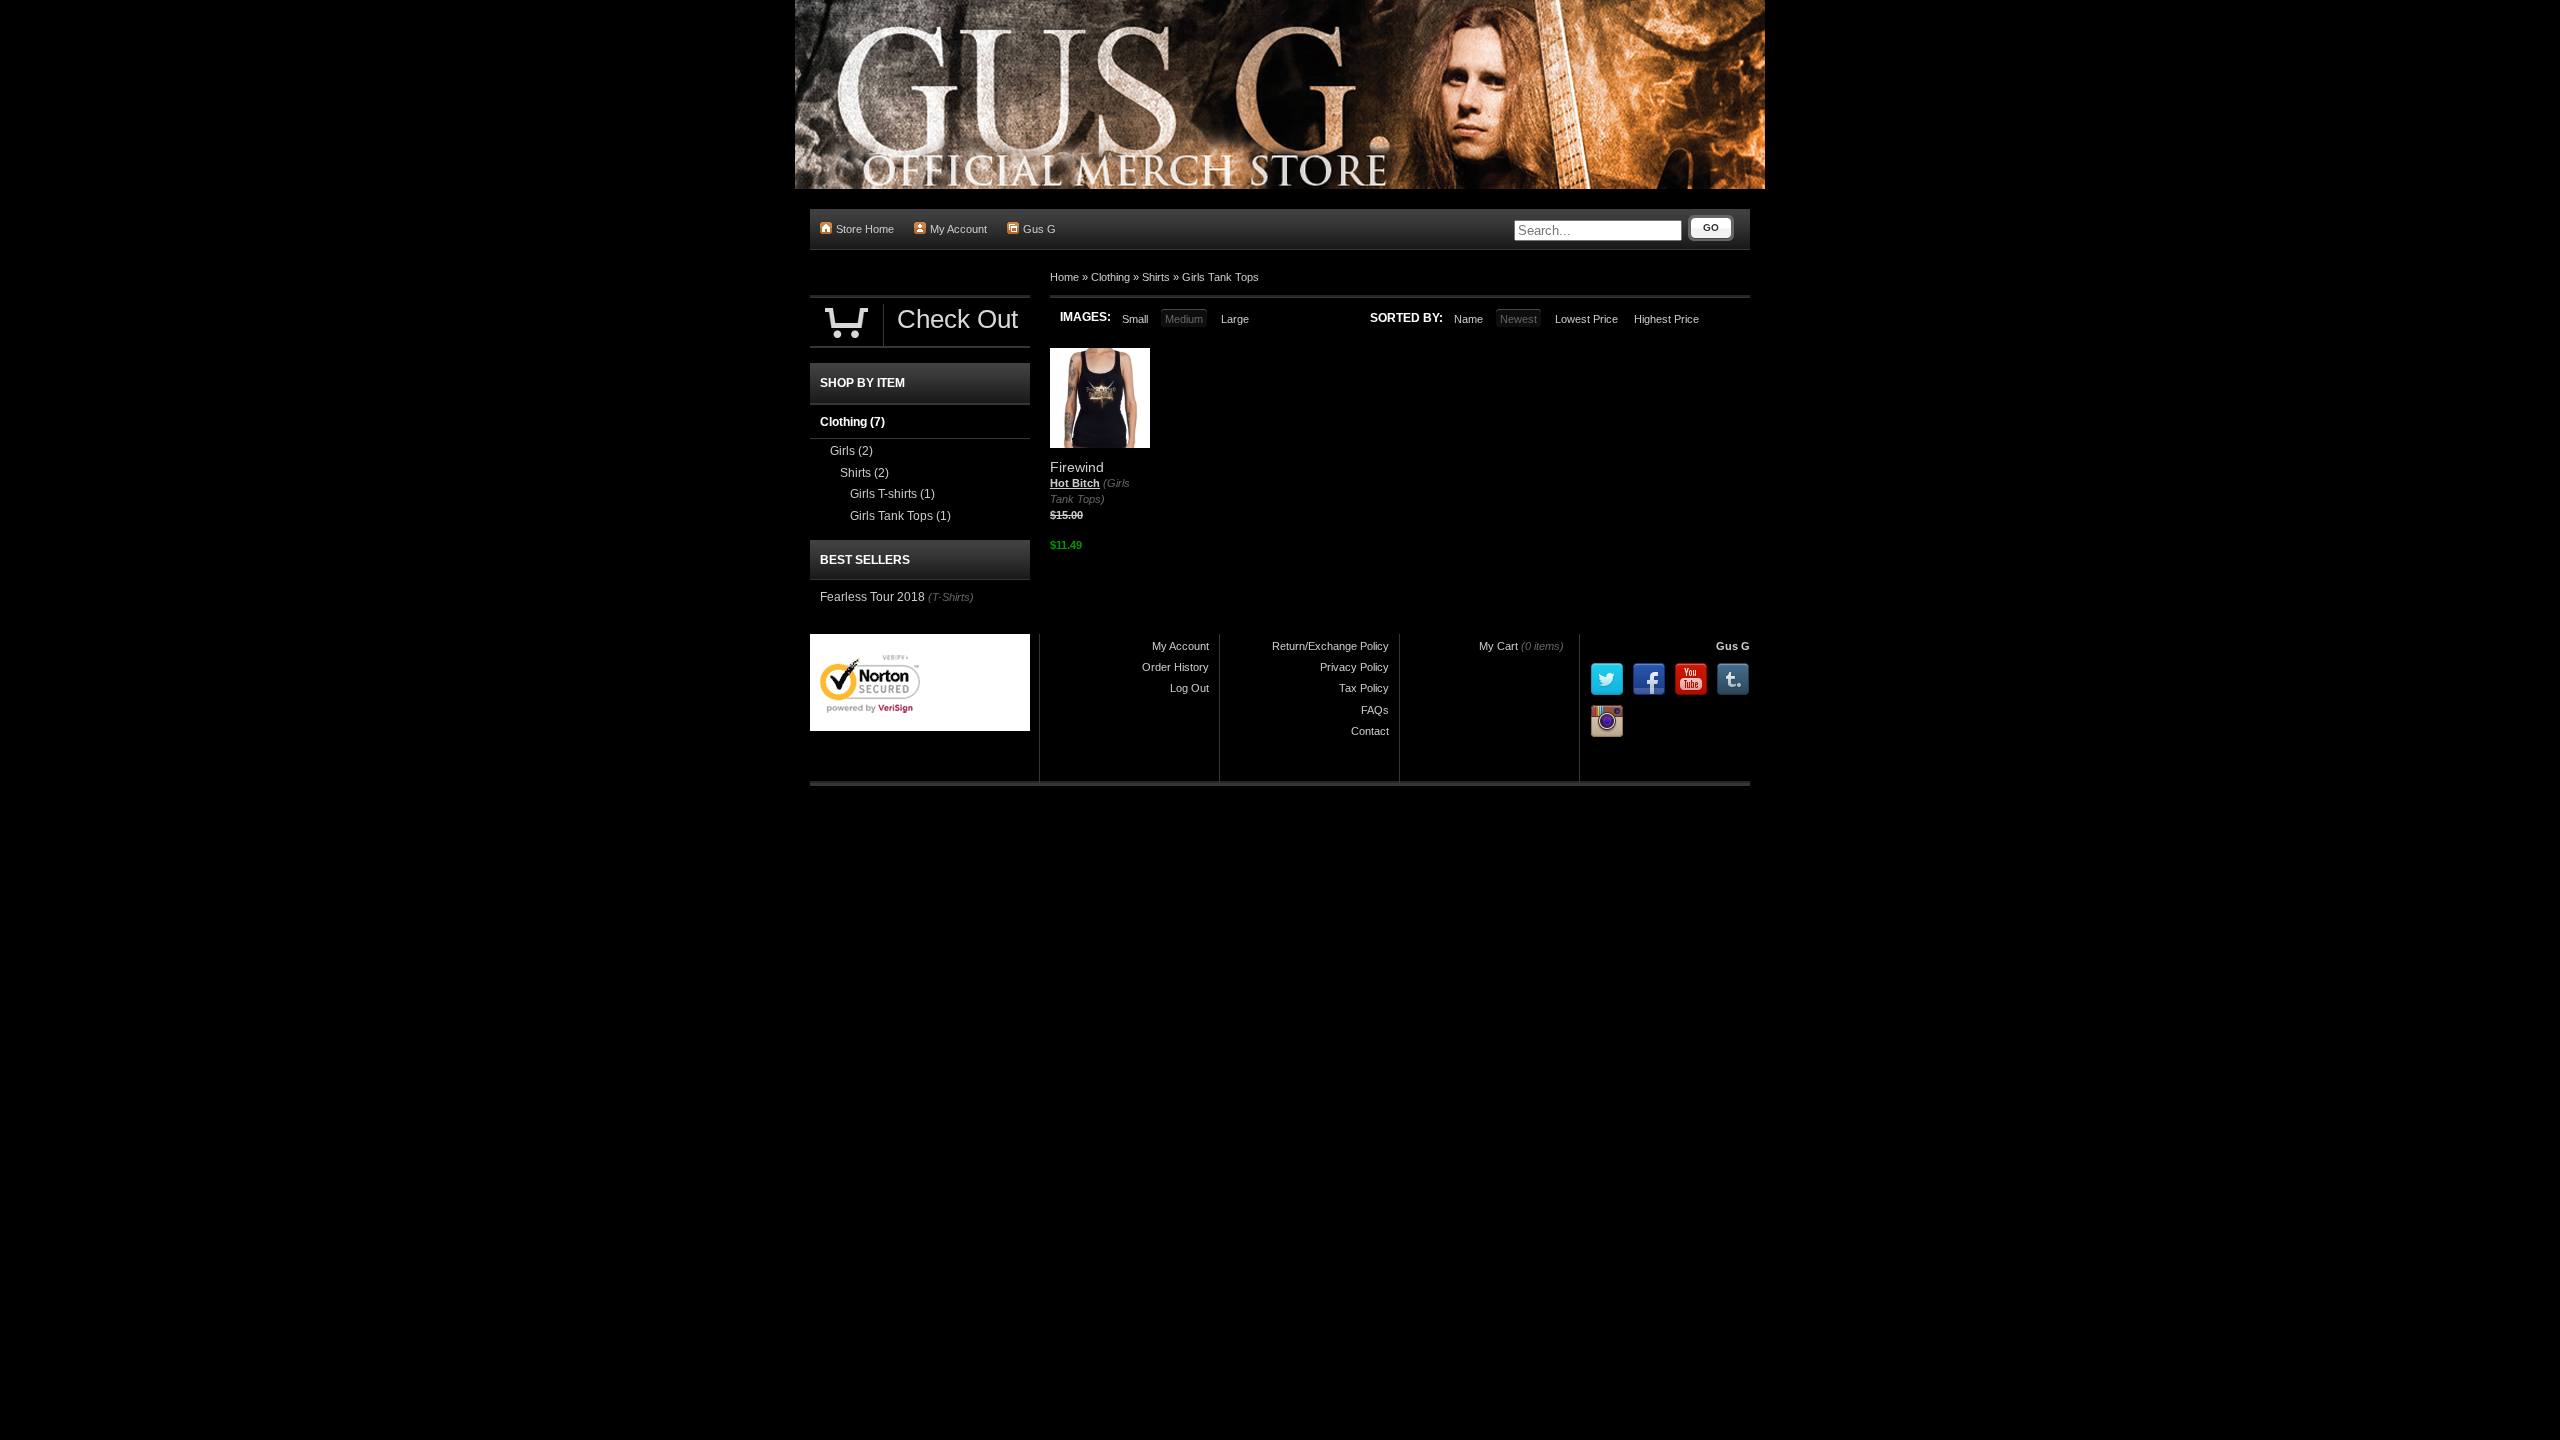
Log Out (1189, 688)
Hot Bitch (1075, 483)
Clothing (1110, 277)
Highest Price (1666, 319)
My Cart (1498, 646)
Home (1064, 277)
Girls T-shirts (892, 494)
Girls (851, 451)
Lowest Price (1586, 319)
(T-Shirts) (951, 597)
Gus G (1039, 229)
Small (1135, 319)
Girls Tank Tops (1220, 277)
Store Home (865, 229)
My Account (958, 229)
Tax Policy (1364, 688)
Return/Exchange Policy (1330, 646)
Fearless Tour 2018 (872, 597)
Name (1468, 319)
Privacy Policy (1354, 667)
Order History (1175, 667)
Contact (1370, 731)
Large (1235, 319)
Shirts (1156, 277)
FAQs (1375, 710)
